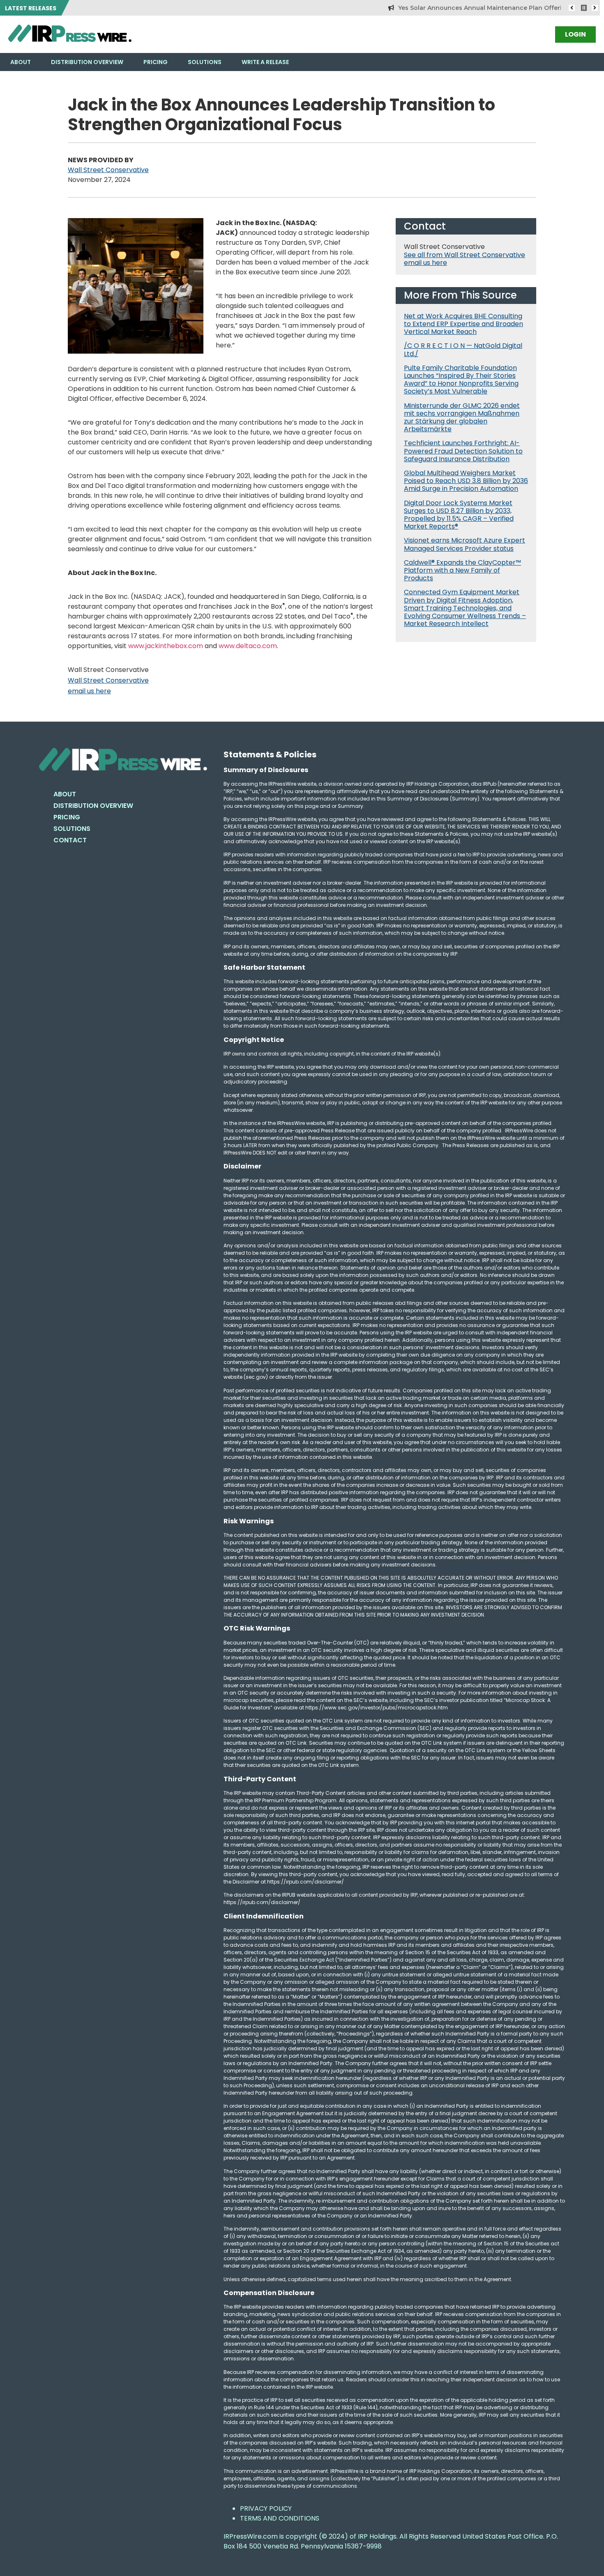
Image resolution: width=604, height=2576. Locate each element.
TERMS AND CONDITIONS (280, 2518)
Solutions (205, 62)
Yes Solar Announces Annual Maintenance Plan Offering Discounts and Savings (480, 8)
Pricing (156, 62)
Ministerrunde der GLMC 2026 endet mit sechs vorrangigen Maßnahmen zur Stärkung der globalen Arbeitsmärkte (462, 417)
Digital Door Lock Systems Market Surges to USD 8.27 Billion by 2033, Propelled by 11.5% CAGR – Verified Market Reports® (459, 515)
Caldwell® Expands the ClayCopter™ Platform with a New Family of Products (462, 570)
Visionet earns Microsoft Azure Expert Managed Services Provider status (465, 544)
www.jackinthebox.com (166, 646)
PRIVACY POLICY (266, 2508)
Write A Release (265, 62)
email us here (89, 691)
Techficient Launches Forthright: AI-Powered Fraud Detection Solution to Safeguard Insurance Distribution (463, 451)
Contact (70, 840)
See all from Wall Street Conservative (465, 255)
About (21, 62)
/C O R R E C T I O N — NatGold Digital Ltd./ (463, 350)
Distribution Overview (87, 62)
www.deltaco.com (248, 646)
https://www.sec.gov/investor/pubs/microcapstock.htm (377, 1708)
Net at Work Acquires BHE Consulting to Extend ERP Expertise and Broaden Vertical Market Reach (463, 324)
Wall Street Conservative (108, 170)
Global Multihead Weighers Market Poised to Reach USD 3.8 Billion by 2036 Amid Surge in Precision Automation (466, 481)
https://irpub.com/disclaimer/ (262, 1902)
